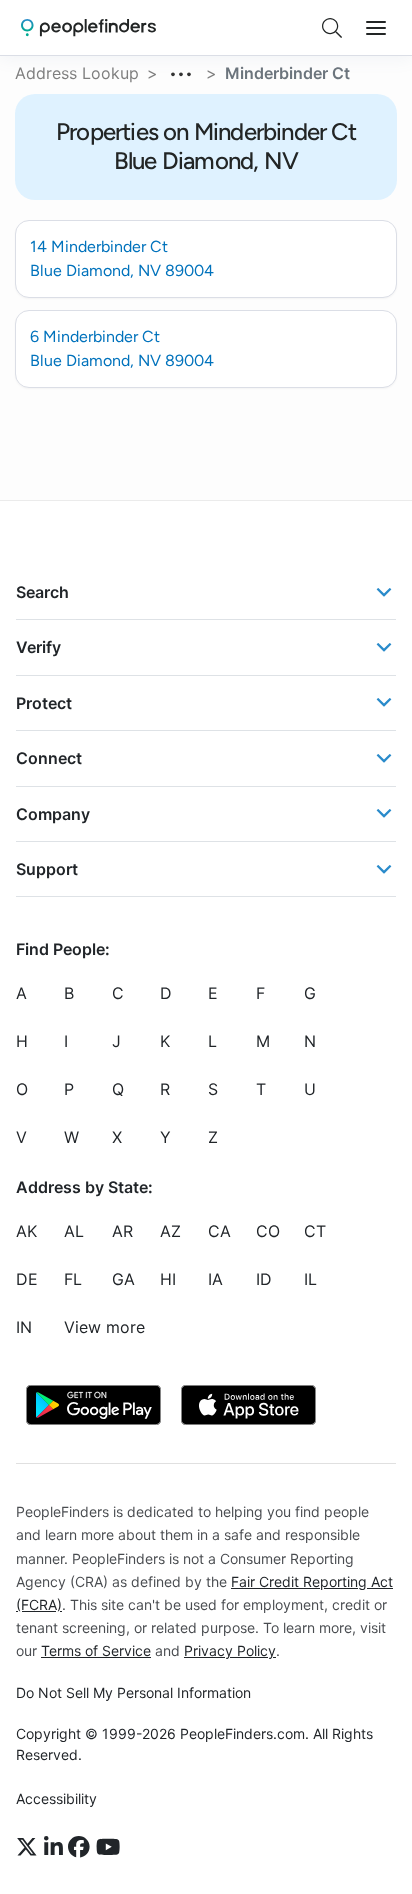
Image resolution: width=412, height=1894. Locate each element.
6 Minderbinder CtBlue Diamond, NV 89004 (122, 348)
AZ (170, 1231)
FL (73, 1279)
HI (168, 1279)
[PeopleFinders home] (88, 27)
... (182, 71)
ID (264, 1279)
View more (104, 1327)
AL (74, 1231)
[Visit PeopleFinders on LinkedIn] (56, 1847)
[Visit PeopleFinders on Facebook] (82, 1847)
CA (219, 1231)
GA (123, 1279)
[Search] (332, 28)
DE (27, 1279)
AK (26, 1231)
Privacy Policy (230, 1650)
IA (215, 1279)
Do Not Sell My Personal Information (133, 1692)
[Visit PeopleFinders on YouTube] (108, 1847)
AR (122, 1231)
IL (310, 1279)
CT (315, 1231)
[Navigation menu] (376, 28)
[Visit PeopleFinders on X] (30, 1847)
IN (24, 1327)
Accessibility (56, 1798)
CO (268, 1231)
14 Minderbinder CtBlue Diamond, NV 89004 (122, 258)
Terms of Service (96, 1650)
